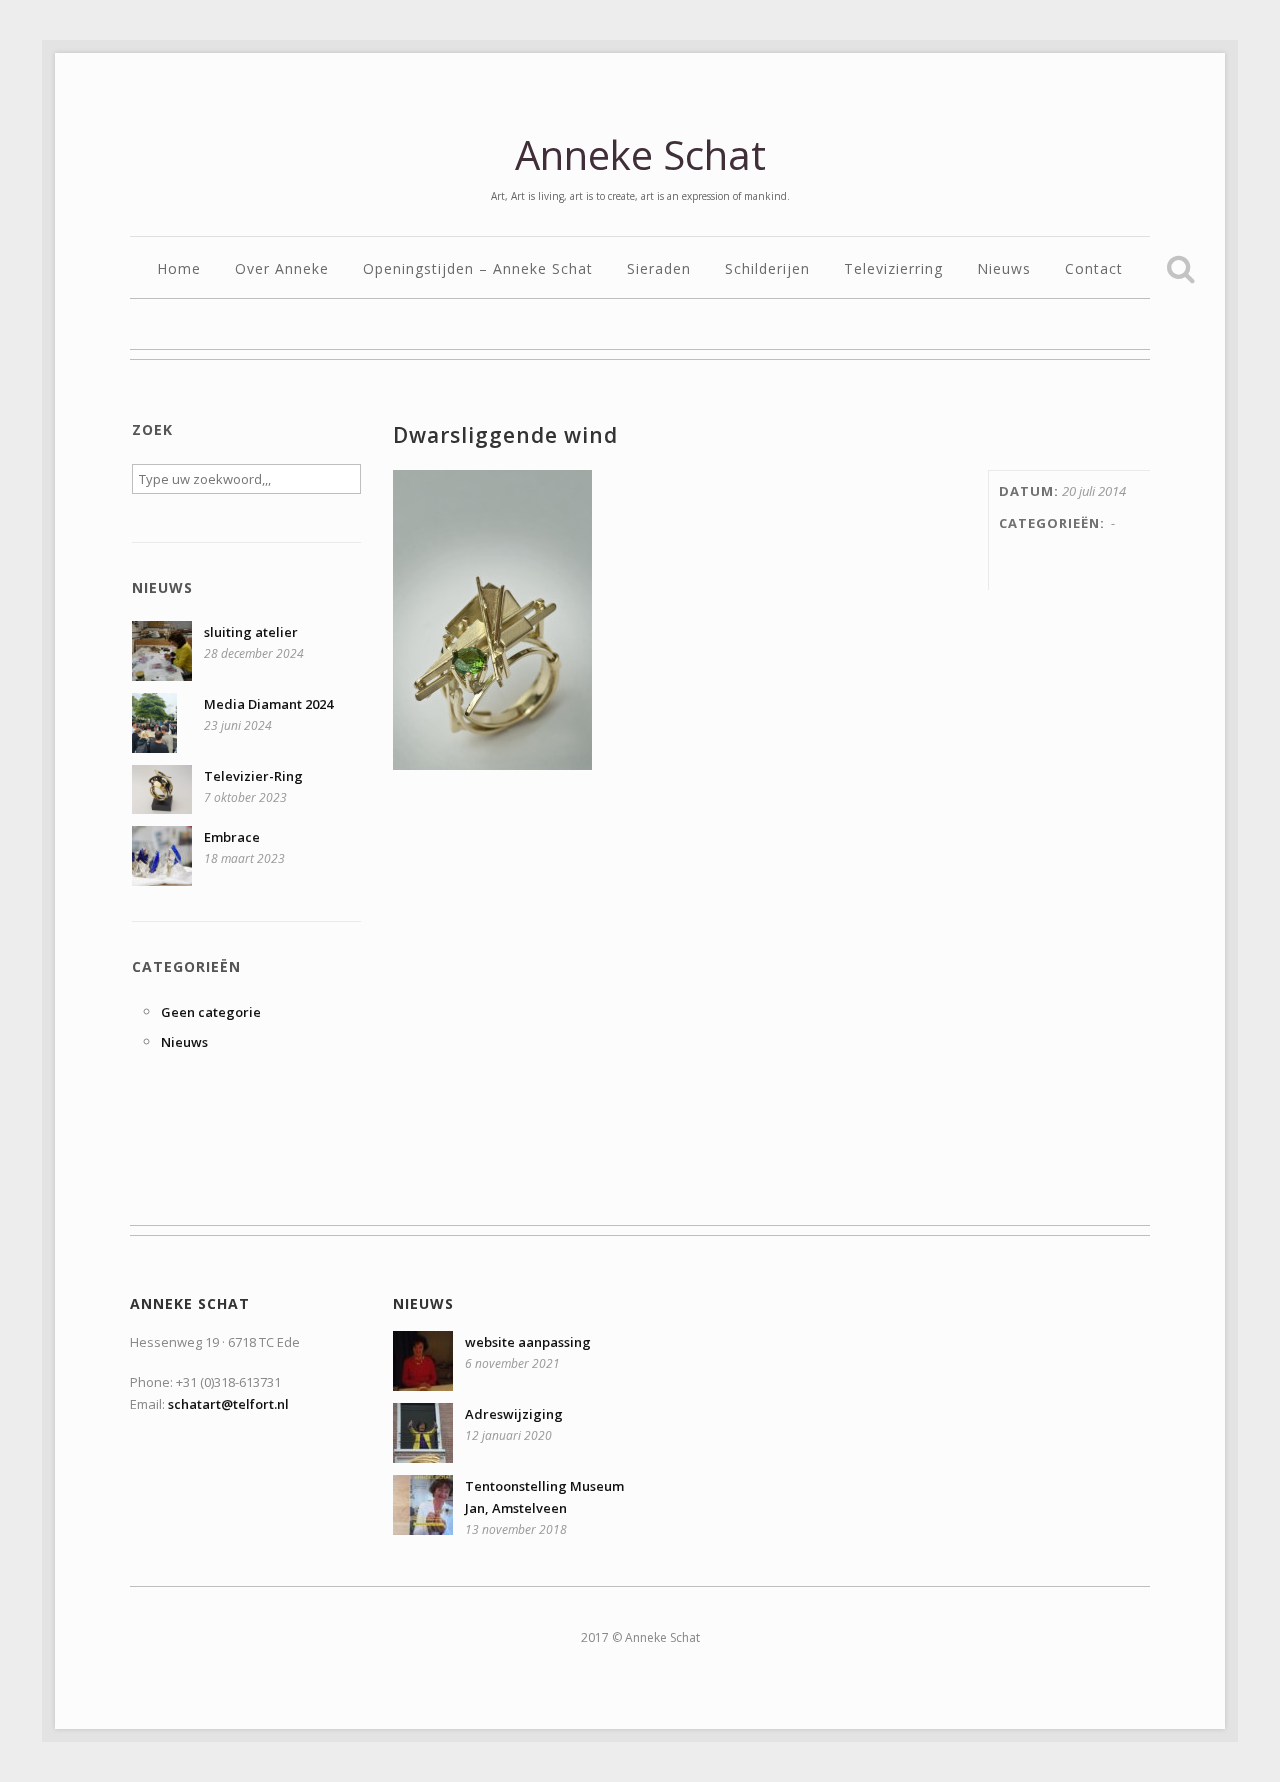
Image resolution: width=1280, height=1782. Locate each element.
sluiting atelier (251, 632)
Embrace (232, 837)
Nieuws (1004, 270)
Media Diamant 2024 (268, 704)
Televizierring (893, 270)
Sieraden (659, 270)
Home (179, 270)
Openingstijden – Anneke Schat (478, 270)
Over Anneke (282, 270)
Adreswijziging (514, 1414)
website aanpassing (528, 1342)
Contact (1094, 270)
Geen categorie (211, 1012)
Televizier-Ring (253, 776)
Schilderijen (767, 270)
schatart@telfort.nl (228, 1404)
